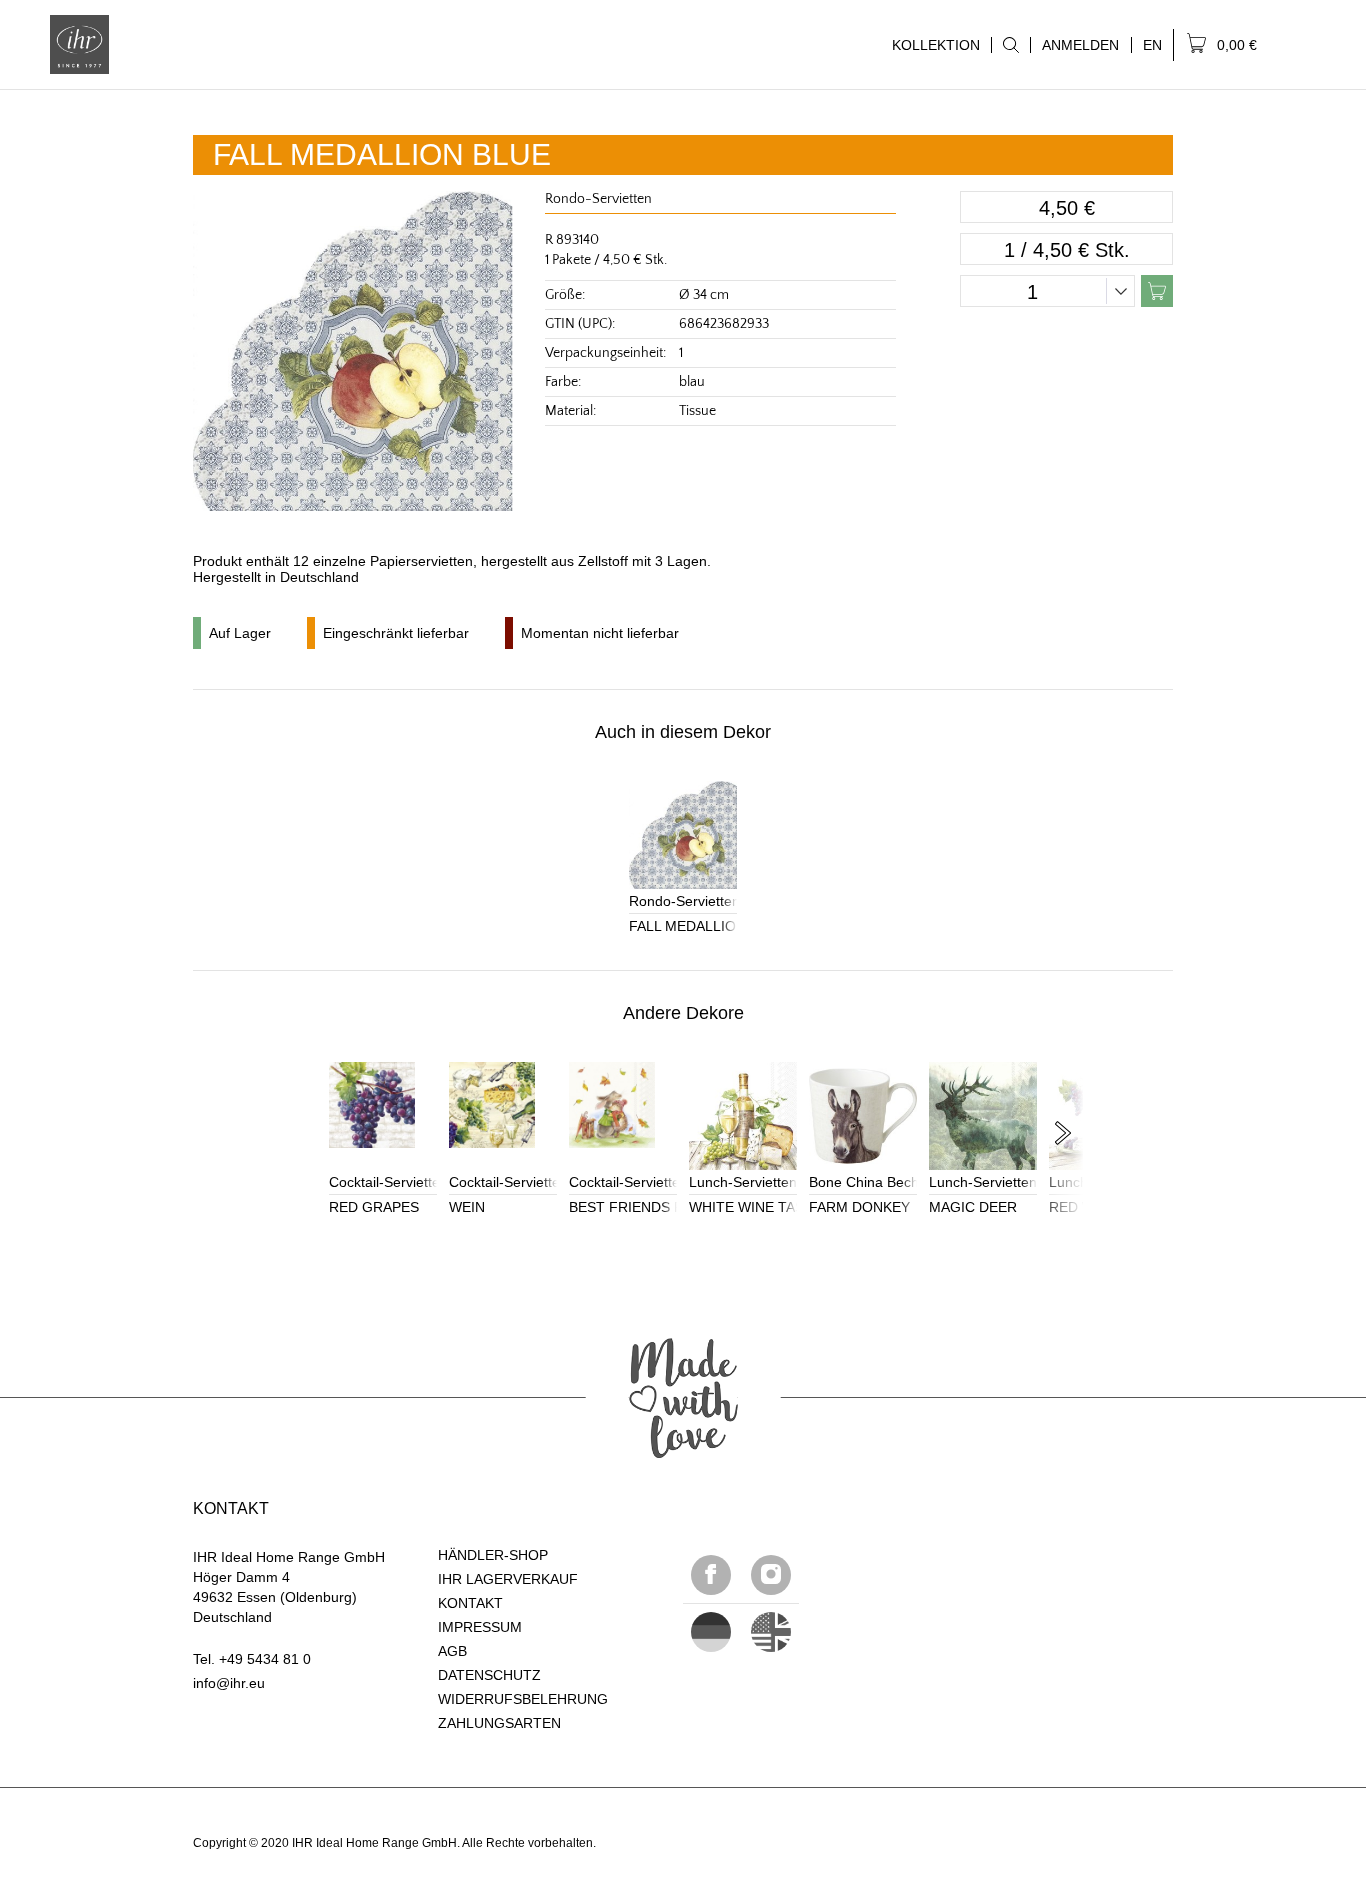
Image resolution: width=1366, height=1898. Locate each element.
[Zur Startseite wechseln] (79, 44)
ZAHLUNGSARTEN (499, 1723)
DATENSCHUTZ (489, 1675)
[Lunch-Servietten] (743, 1116)
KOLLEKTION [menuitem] (930, 45)
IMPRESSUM (480, 1627)
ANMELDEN (1080, 45)
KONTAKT (470, 1603)
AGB (452, 1651)
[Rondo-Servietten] (683, 835)
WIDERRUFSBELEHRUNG (523, 1699)
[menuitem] (1010, 45)
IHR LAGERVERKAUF (508, 1579)
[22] (711, 1632)
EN (1152, 45)
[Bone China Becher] (863, 1116)
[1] (771, 1632)
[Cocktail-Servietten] (383, 1116)
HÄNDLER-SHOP (493, 1555)
